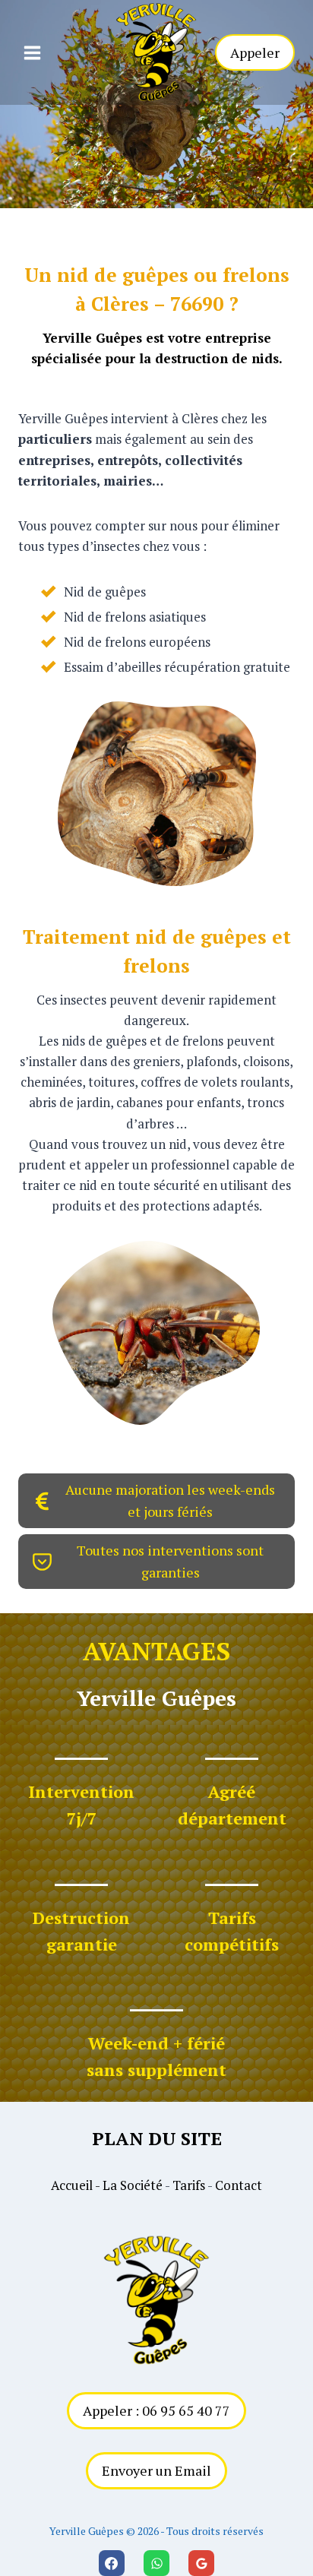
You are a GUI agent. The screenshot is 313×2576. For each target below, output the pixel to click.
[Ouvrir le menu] (32, 52)
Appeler (255, 52)
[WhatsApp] (156, 2563)
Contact (239, 2185)
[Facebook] (112, 2563)
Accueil (72, 2185)
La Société (133, 2185)
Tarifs (189, 2185)
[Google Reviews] (201, 2563)
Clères (120, 304)
